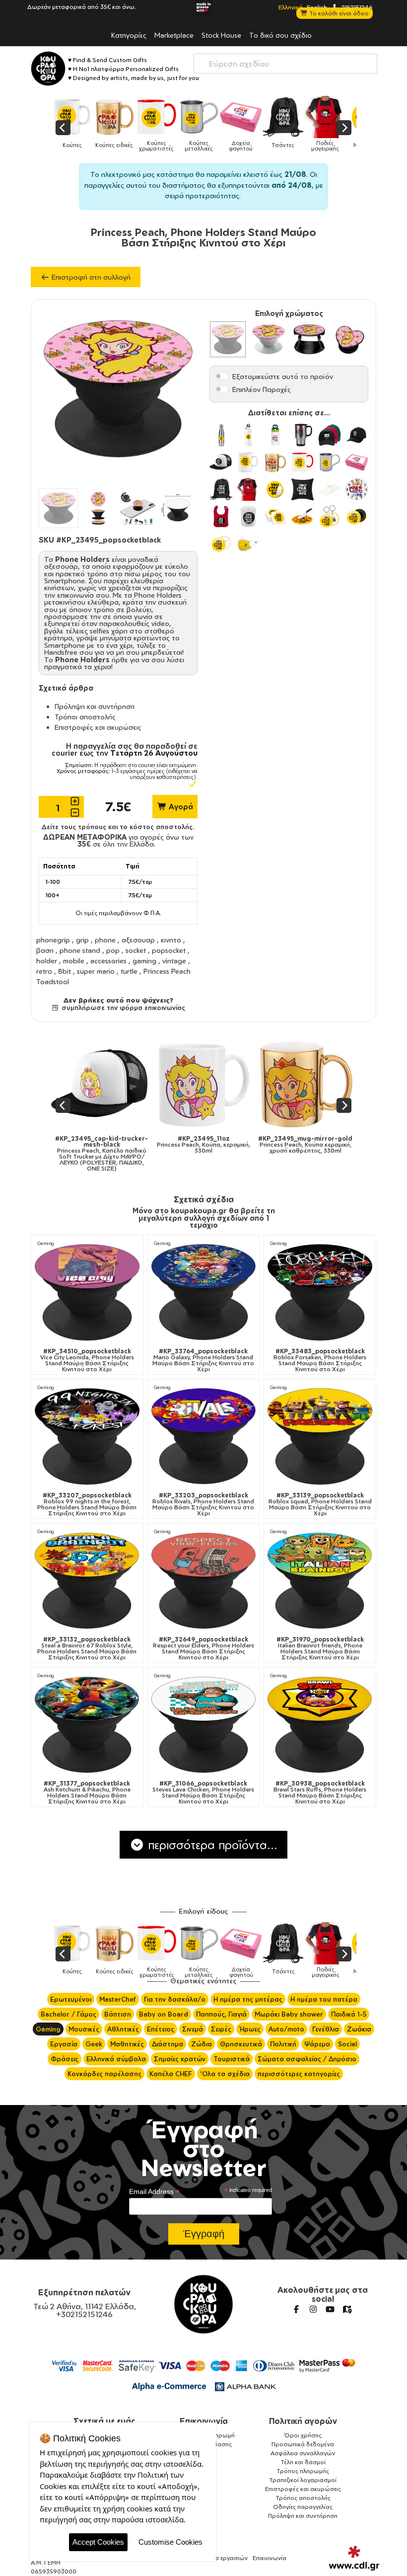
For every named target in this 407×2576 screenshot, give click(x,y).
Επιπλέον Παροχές (262, 389)
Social (347, 2044)
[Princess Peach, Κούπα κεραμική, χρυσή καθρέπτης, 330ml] (119, 1084)
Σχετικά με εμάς (104, 2421)
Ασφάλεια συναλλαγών (303, 2453)
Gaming (46, 1243)
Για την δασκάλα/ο (175, 1999)
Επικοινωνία (204, 2421)
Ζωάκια (359, 2029)
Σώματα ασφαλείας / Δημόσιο (307, 2059)
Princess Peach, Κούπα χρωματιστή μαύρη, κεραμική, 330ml (221, 1148)
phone (105, 940)
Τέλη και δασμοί (303, 2462)
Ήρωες (250, 2029)
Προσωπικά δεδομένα (303, 2444)
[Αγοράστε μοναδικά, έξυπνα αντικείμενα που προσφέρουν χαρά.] (48, 69)
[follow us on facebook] (296, 2309)
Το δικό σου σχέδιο (280, 35)
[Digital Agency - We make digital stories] (354, 2558)
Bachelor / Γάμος (68, 2014)
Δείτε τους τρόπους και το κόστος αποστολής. (118, 827)
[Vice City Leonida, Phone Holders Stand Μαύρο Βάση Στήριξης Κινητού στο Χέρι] (87, 1292)
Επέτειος (161, 2029)
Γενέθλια (326, 2029)
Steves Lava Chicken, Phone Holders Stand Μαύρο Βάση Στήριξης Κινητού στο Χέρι (203, 1793)
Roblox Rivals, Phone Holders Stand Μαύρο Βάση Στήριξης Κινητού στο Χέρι (203, 1504)
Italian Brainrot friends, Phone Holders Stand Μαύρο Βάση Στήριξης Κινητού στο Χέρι (320, 1648)
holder (47, 961)
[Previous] (63, 128)
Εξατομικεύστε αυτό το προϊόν (283, 376)
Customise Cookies (170, 2542)
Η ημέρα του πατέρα (324, 1999)
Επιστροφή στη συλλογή (90, 277)
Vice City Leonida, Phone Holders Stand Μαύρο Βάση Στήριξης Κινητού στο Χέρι (87, 1360)
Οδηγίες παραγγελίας (303, 2507)
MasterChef (118, 1999)
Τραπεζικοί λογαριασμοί (303, 2480)
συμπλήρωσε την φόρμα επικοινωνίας (122, 1008)
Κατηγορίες (129, 35)
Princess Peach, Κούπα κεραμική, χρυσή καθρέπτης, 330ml (119, 1145)
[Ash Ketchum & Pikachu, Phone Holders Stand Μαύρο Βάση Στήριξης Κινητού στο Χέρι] (87, 1725)
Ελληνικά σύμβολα (116, 2059)
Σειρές (221, 2029)
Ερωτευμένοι (71, 1999)
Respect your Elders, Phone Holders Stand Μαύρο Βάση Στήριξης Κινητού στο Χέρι (203, 1648)
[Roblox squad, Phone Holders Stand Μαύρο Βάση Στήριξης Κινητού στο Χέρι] (320, 1437)
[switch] (222, 376)
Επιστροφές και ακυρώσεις (98, 727)
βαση (45, 950)
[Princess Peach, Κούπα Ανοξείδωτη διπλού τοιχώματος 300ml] (323, 1084)
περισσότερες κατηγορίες (299, 2074)
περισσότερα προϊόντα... (211, 1845)
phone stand (80, 950)
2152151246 (356, 7)
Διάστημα (168, 2044)
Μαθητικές (127, 2044)
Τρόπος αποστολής (303, 2498)
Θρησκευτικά (241, 2044)
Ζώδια (202, 2044)
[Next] (344, 128)
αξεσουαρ (138, 940)
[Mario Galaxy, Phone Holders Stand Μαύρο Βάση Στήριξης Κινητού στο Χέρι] (204, 1292)
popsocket (169, 950)
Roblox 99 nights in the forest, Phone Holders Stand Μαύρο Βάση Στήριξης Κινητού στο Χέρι (87, 1504)
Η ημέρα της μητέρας (248, 1999)
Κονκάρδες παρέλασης (104, 2074)
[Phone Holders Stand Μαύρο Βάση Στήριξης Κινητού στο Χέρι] (228, 339)
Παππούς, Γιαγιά (221, 2014)
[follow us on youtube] (330, 2309)
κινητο (171, 940)
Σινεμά (193, 2029)
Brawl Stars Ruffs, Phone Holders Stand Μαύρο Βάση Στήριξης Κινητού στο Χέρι (320, 1793)
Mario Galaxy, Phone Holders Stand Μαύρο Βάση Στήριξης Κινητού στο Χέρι (203, 1360)
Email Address (154, 2192)
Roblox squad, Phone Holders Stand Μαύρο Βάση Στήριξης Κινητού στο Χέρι (320, 1504)
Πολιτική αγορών (303, 2421)
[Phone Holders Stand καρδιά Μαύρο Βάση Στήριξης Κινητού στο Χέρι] (350, 339)
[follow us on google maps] (347, 2309)
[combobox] (285, 64)
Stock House (221, 35)
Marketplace (174, 35)
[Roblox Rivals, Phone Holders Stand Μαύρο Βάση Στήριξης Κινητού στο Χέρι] (204, 1437)
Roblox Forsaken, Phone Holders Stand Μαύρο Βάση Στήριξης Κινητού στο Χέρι (320, 1360)
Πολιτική (283, 2044)
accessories (108, 961)
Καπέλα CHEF (171, 2074)
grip (82, 940)
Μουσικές (84, 2029)
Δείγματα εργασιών (220, 2558)
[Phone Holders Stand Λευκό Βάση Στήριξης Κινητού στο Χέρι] (269, 339)
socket (136, 950)
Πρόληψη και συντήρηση (95, 706)
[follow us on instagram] (313, 2309)
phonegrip (53, 940)
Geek (94, 2044)
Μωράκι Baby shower (289, 2014)
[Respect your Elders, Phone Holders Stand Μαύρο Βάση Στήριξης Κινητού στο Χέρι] (204, 1581)
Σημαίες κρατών (180, 2059)
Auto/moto (286, 2029)
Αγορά (180, 807)
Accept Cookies (98, 2542)
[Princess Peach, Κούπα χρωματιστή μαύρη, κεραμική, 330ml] (221, 1084)
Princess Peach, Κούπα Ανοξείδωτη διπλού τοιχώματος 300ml (323, 1148)
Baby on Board (164, 2014)
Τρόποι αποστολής (85, 717)
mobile (74, 961)
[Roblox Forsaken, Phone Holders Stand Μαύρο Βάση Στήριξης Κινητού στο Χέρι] (320, 1292)
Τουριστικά (232, 2059)
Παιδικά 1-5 (349, 2014)
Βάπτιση (118, 2014)
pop (113, 950)
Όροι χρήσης (303, 2435)
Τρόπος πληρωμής (303, 2471)
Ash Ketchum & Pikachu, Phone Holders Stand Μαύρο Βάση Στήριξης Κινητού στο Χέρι (87, 1793)
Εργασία (64, 2044)
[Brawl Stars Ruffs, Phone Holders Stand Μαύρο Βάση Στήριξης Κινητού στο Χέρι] (320, 1725)
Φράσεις (65, 2059)
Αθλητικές (123, 2029)
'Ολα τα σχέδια (225, 2074)
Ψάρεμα (317, 2044)
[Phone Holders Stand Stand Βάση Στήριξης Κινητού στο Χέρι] (309, 339)
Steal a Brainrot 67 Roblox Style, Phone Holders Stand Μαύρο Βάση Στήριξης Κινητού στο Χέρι (87, 1648)
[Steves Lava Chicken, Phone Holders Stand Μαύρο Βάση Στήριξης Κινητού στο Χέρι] (204, 1725)
